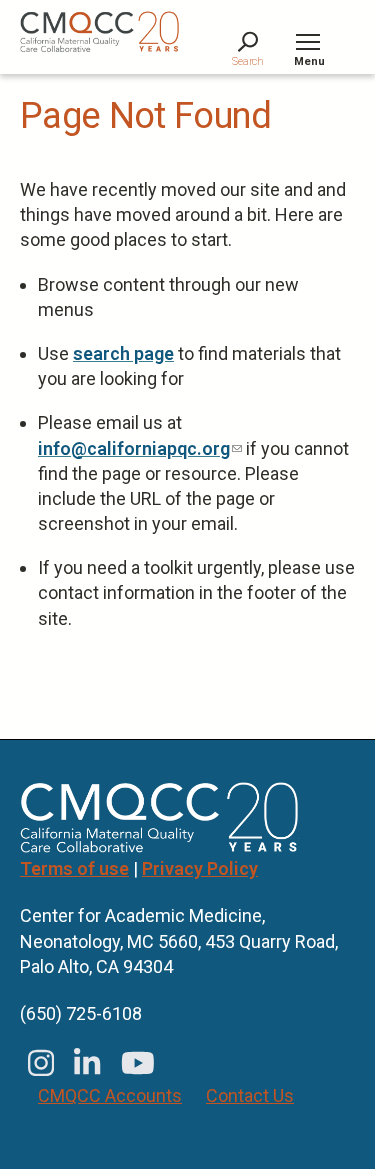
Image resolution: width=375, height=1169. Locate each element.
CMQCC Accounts (110, 1095)
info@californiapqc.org (140, 448)
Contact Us (250, 1095)
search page (123, 353)
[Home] (100, 32)
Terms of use (74, 868)
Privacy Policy (200, 868)
